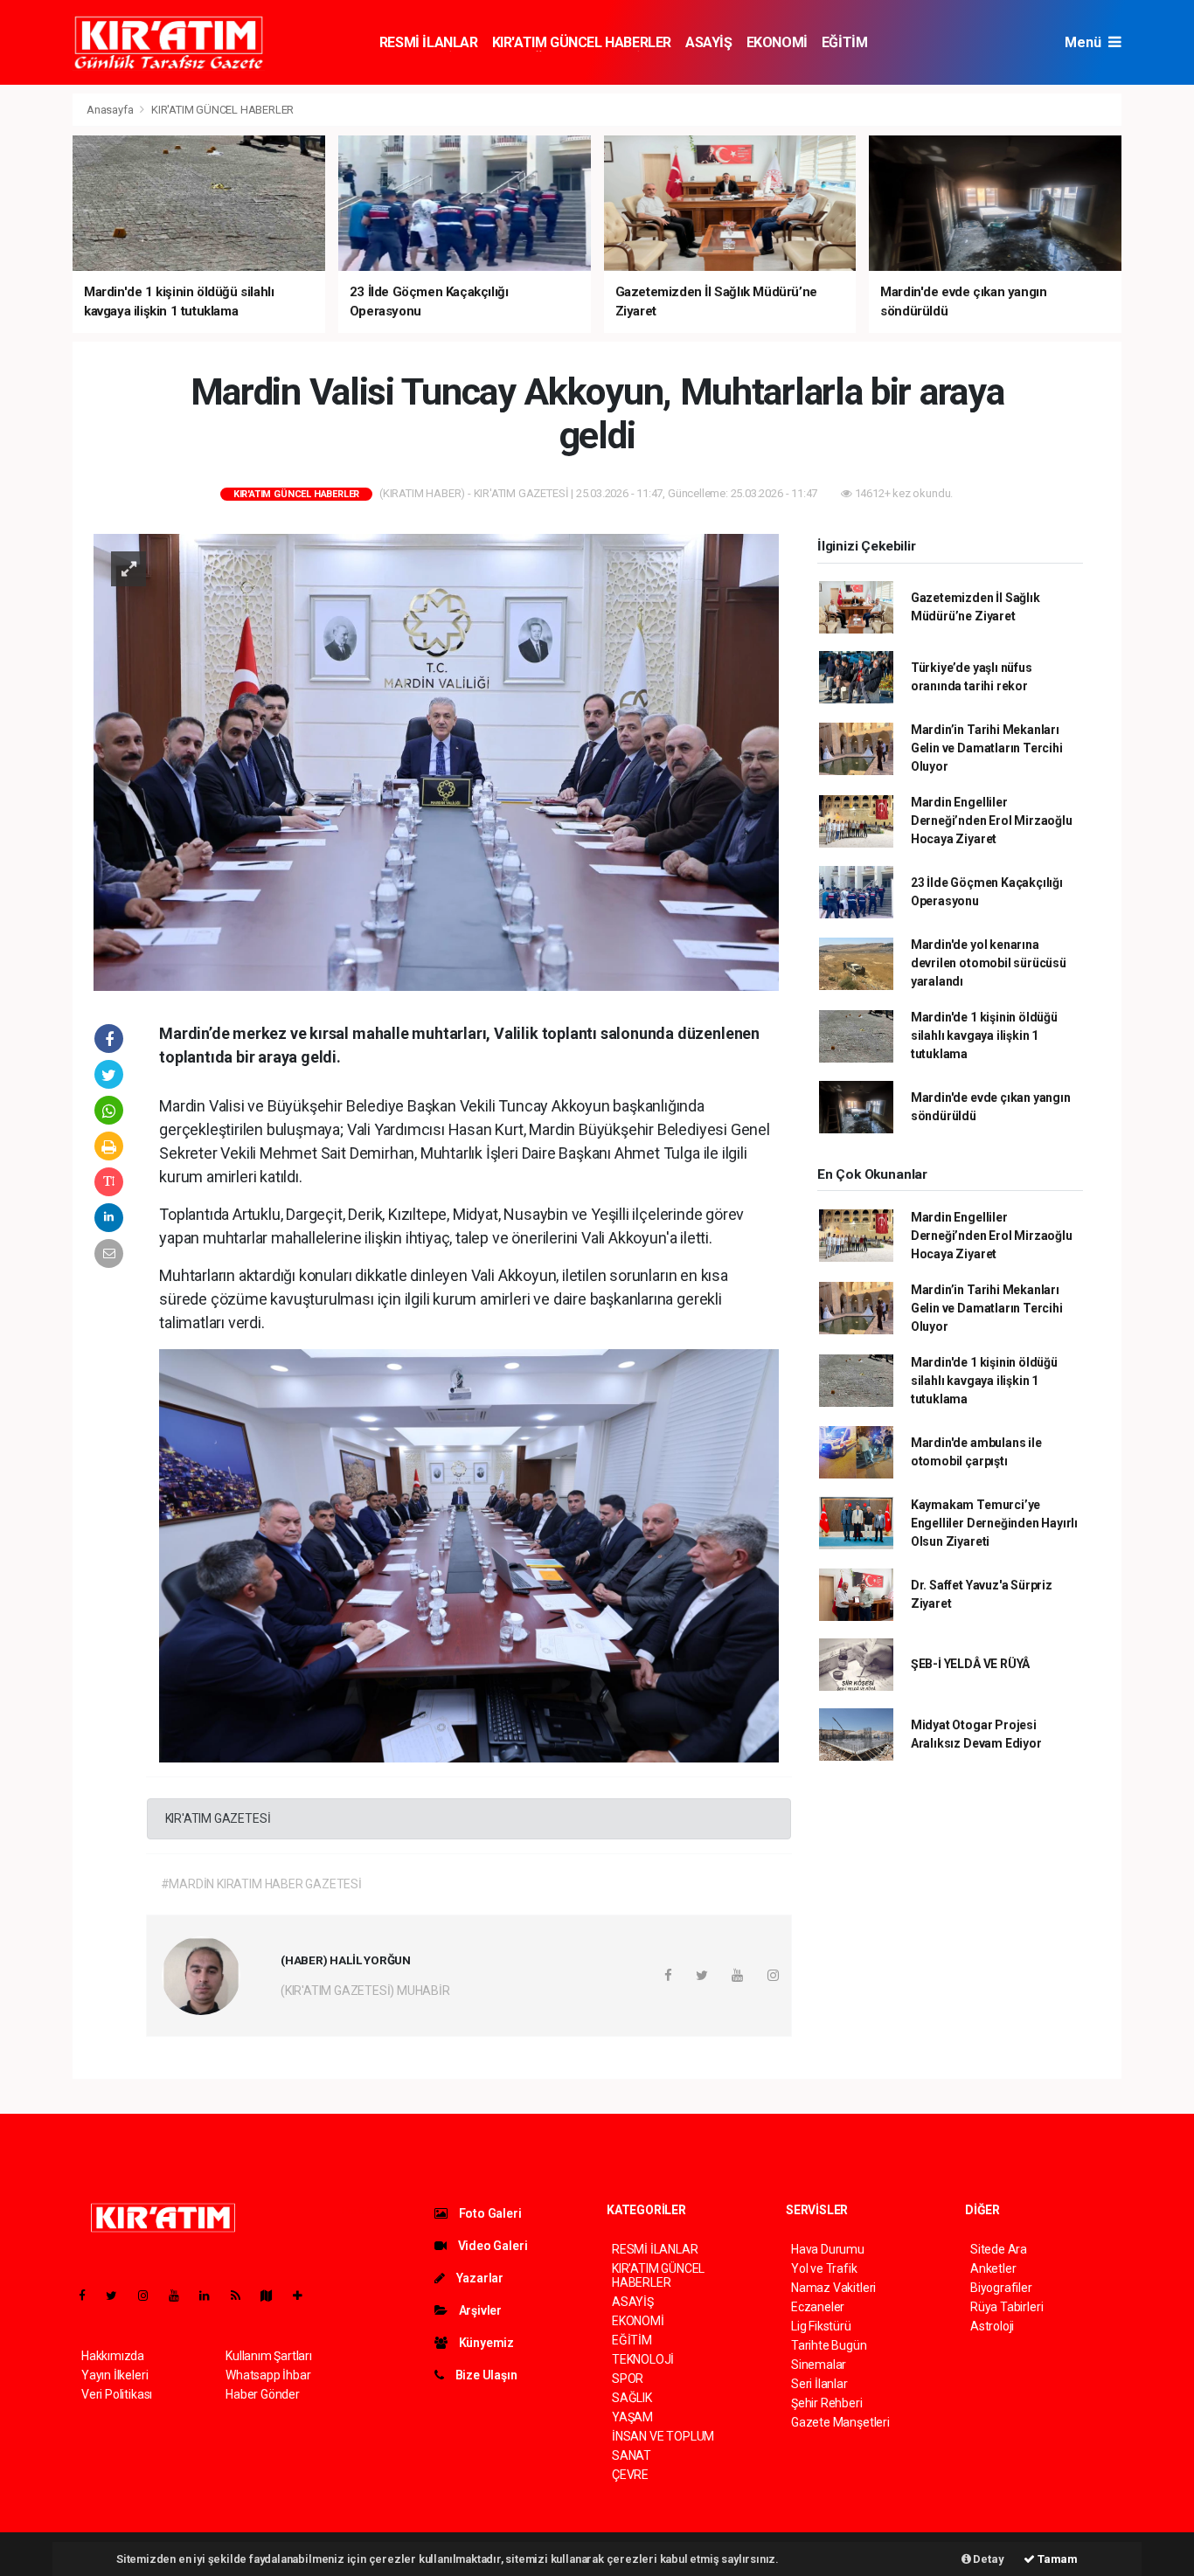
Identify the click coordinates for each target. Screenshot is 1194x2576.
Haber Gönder (263, 2394)
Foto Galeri (489, 2213)
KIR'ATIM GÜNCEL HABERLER (582, 42)
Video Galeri (491, 2246)
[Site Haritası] (274, 2296)
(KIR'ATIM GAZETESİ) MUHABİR (365, 1991)
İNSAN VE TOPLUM (663, 2436)
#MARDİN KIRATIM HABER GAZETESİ (261, 1884)
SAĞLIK (632, 2398)
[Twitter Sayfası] (118, 2296)
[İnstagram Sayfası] (150, 2296)
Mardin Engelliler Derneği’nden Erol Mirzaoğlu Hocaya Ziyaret (992, 821)
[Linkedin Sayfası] (212, 2296)
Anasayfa (111, 110)
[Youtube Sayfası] (181, 2296)
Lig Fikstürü (821, 2326)
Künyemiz (485, 2343)
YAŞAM (632, 2417)
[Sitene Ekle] (305, 2296)
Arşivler (479, 2310)
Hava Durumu (828, 2249)
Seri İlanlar (819, 2384)
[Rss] (243, 2296)
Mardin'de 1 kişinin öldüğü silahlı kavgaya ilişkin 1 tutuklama (984, 1035)
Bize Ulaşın (485, 2375)
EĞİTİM (845, 42)
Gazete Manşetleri (840, 2422)
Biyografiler (1001, 2288)
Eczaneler (818, 2307)
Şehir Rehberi (827, 2403)
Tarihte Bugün (829, 2345)
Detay (988, 2559)
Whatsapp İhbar (268, 2375)
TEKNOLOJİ (643, 2359)
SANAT (632, 2455)
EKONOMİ (777, 42)
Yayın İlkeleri (115, 2375)
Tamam (1056, 2559)
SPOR (628, 2379)
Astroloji (992, 2326)
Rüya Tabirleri (1007, 2307)
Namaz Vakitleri (833, 2288)
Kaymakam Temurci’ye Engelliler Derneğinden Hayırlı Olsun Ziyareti (994, 1523)
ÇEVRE (630, 2475)
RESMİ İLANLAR (429, 42)
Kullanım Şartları (269, 2356)
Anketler (993, 2268)
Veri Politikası (117, 2394)
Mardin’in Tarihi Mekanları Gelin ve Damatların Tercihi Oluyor (987, 748)
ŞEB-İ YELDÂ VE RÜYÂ (970, 1664)
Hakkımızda (113, 2356)
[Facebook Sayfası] (89, 2296)
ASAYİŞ (709, 42)
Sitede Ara (999, 2249)
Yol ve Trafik (824, 2268)
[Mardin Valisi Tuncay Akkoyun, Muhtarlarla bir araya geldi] (436, 761)
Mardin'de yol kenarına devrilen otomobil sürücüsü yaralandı (989, 963)
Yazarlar (479, 2278)
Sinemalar (819, 2365)
